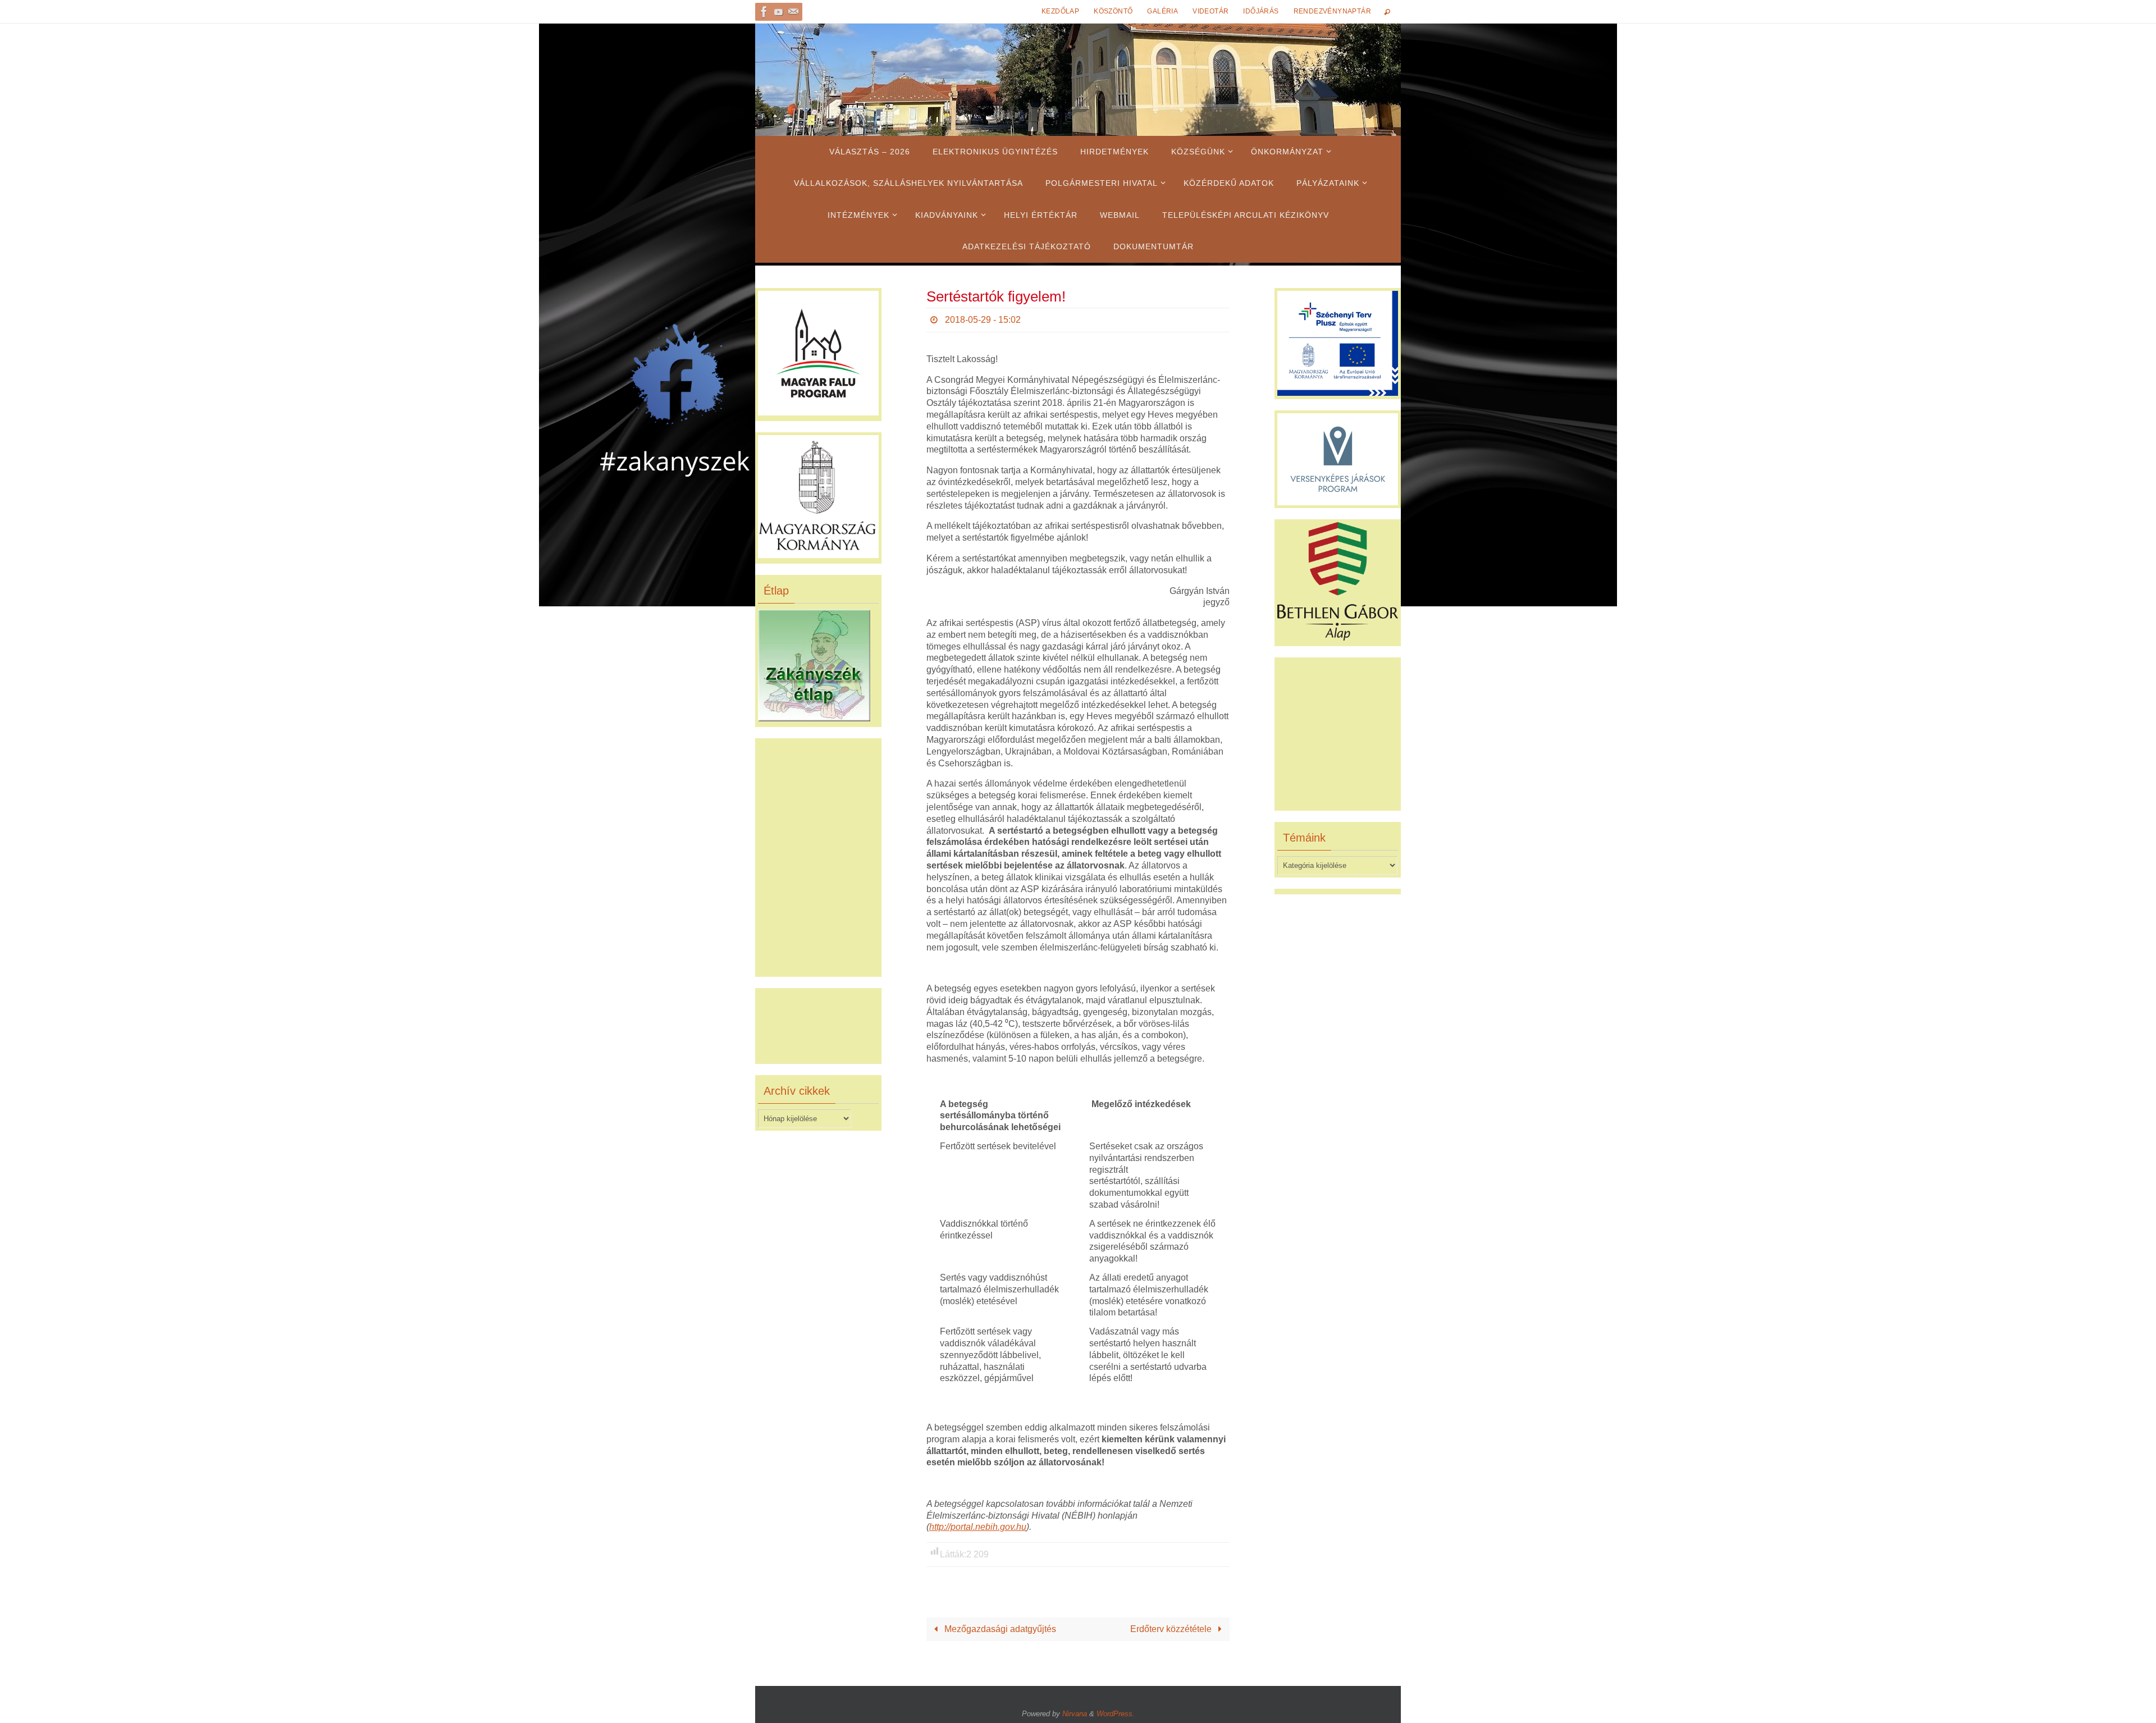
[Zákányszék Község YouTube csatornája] (779, 12)
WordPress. (1116, 1714)
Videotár (1211, 11)
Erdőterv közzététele (1172, 1629)
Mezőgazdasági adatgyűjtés (999, 1629)
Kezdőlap (1060, 11)
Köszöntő (1113, 11)
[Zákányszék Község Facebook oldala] (764, 12)
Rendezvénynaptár (1332, 11)
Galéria (1162, 11)
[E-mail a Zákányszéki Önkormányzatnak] (793, 12)
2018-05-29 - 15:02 (983, 320)
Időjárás (1261, 11)
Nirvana (1075, 1714)
